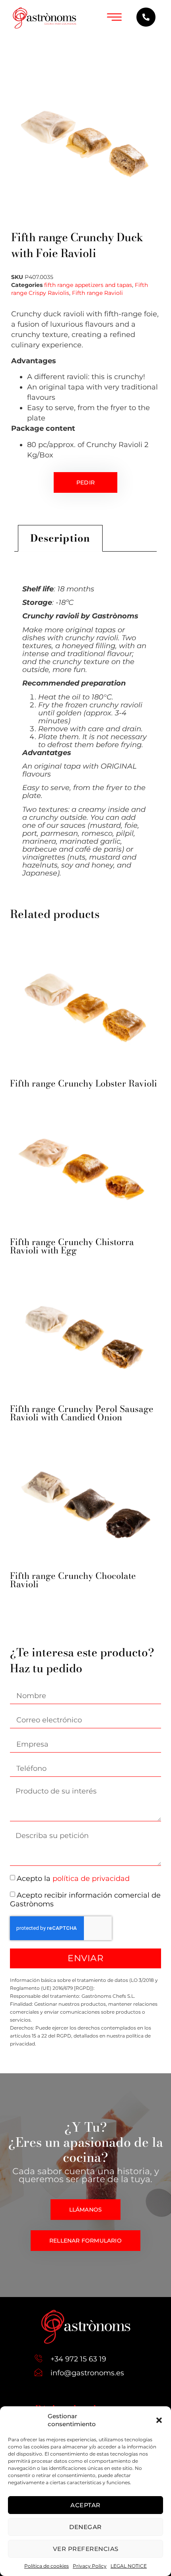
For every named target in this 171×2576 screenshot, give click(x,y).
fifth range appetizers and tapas (88, 285)
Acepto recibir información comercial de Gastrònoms (85, 1900)
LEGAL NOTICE (129, 2566)
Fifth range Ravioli (97, 293)
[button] (159, 2420)
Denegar (85, 2527)
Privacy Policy (90, 2566)
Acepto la (73, 1879)
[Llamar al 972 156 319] (146, 17)
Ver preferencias (86, 2549)
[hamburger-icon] (114, 18)
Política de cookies (47, 2566)
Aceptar (85, 2505)
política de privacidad (91, 1879)
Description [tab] (60, 538)
